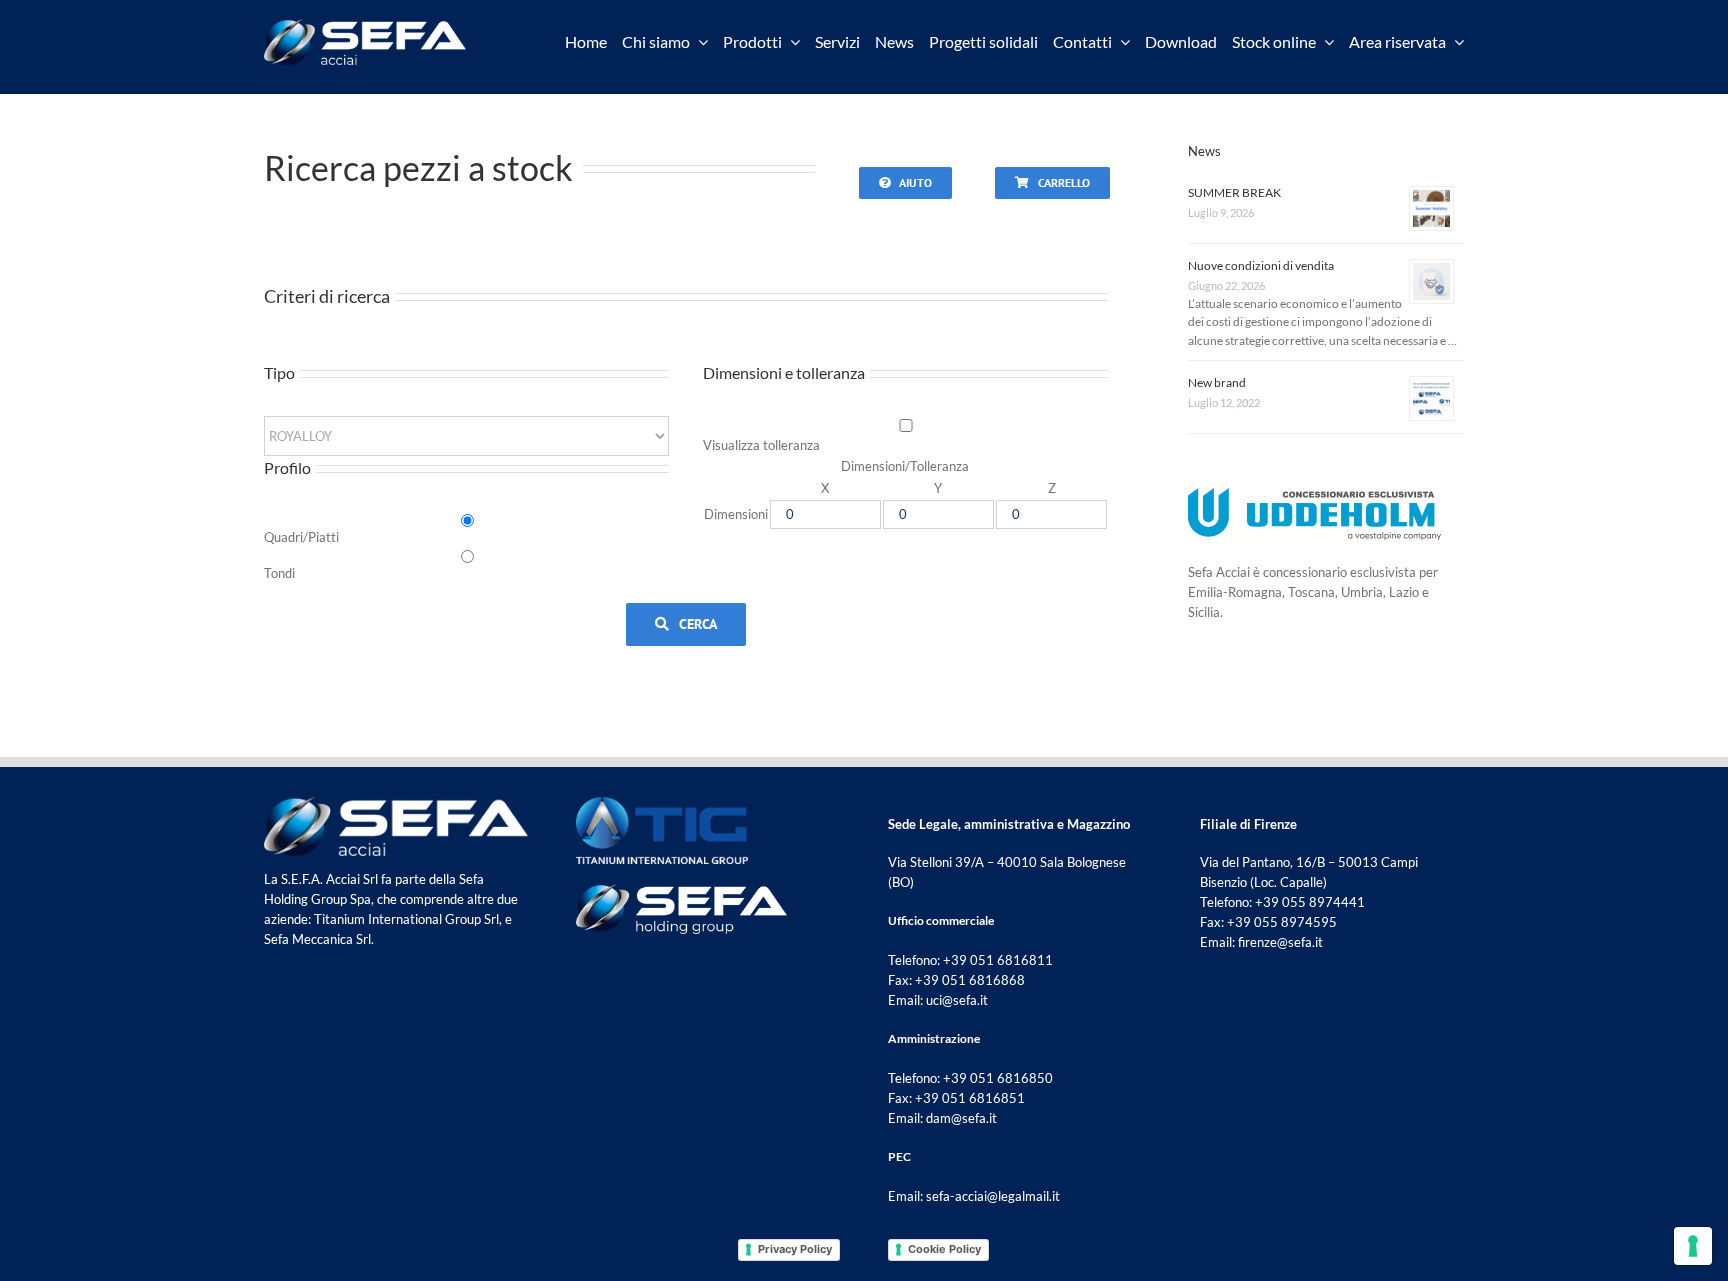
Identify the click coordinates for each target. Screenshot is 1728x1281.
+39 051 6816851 (970, 1098)
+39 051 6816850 (998, 1078)
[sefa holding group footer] (681, 890)
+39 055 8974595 (1282, 922)
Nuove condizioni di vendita (1261, 265)
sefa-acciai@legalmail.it (993, 1196)
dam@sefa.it (961, 1118)
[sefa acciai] (365, 25)
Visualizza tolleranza (761, 445)
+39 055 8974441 (1310, 902)
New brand (1217, 382)
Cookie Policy (944, 1249)
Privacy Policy (795, 1249)
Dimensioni (736, 514)
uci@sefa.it (957, 1000)
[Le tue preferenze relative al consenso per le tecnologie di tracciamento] (1693, 1246)
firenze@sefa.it (1280, 942)
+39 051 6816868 (970, 980)
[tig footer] (662, 803)
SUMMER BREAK (1234, 192)
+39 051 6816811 (998, 960)
